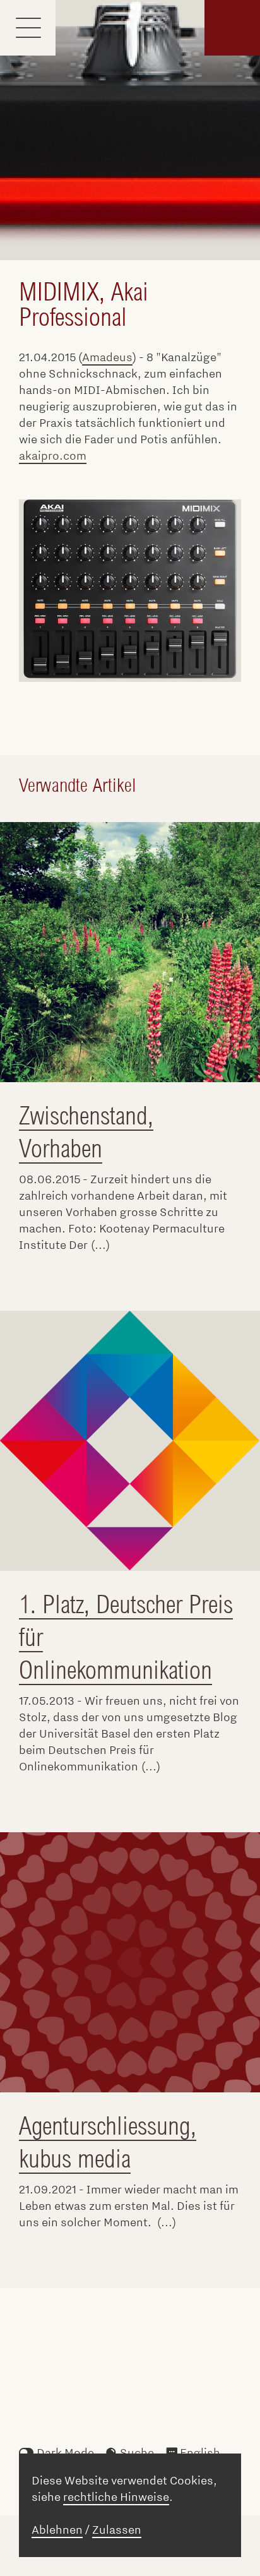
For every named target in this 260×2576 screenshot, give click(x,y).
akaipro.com (53, 456)
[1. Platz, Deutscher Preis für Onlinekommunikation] (130, 1441)
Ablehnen (57, 2530)
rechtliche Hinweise (116, 2497)
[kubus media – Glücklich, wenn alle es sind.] (232, 28)
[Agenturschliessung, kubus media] (130, 1962)
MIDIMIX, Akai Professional (84, 304)
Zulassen (117, 2530)
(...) (100, 1245)
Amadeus (107, 357)
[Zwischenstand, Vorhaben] (130, 952)
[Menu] (28, 28)
